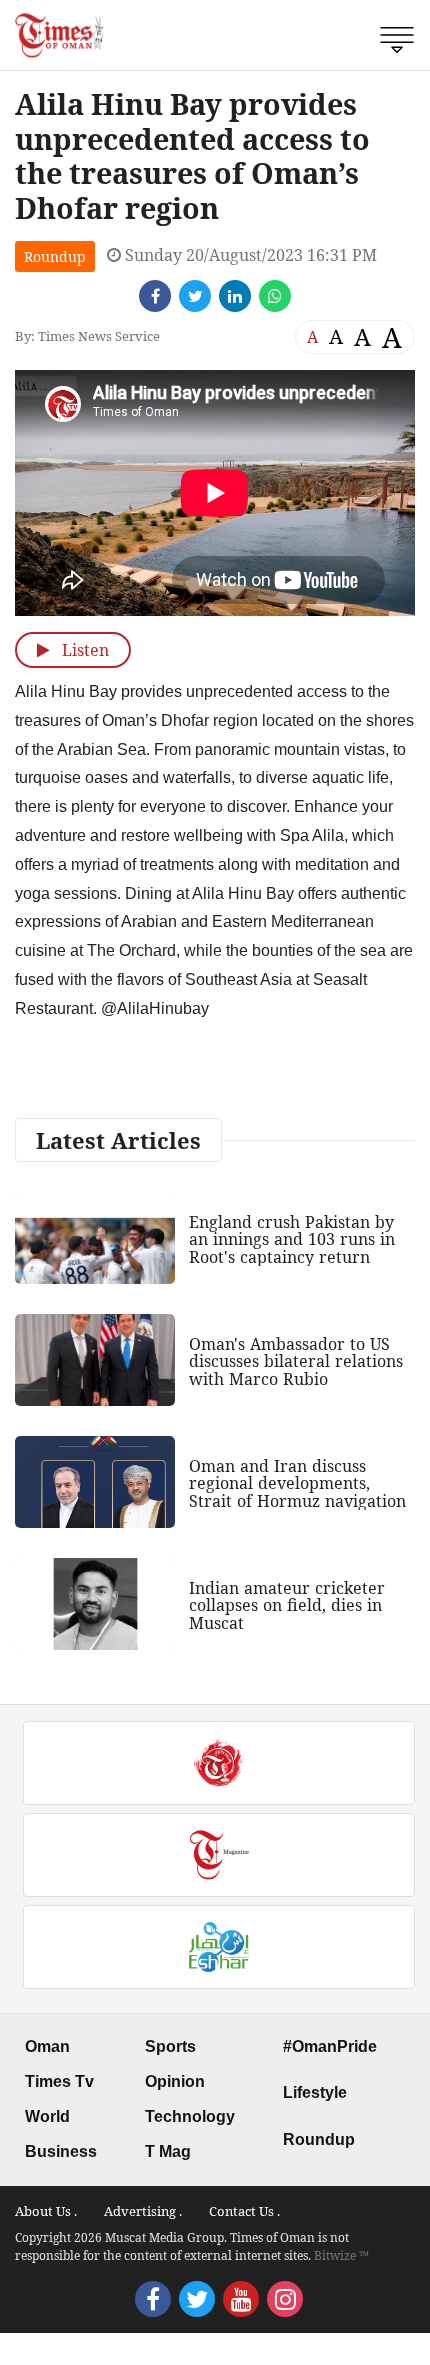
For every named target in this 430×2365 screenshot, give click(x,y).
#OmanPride (330, 2046)
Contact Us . (244, 2211)
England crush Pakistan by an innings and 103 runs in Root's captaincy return (292, 1239)
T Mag (168, 2151)
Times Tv (59, 2081)
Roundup (55, 256)
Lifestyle (315, 2092)
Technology (190, 2116)
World (47, 2116)
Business (61, 2151)
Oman (47, 2046)
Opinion (175, 2081)
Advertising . (143, 2211)
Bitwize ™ (341, 2255)
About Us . (46, 2211)
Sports (170, 2046)
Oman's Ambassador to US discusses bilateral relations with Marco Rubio (296, 1361)
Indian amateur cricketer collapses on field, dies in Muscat (287, 1605)
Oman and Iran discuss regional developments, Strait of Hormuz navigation (297, 1483)
